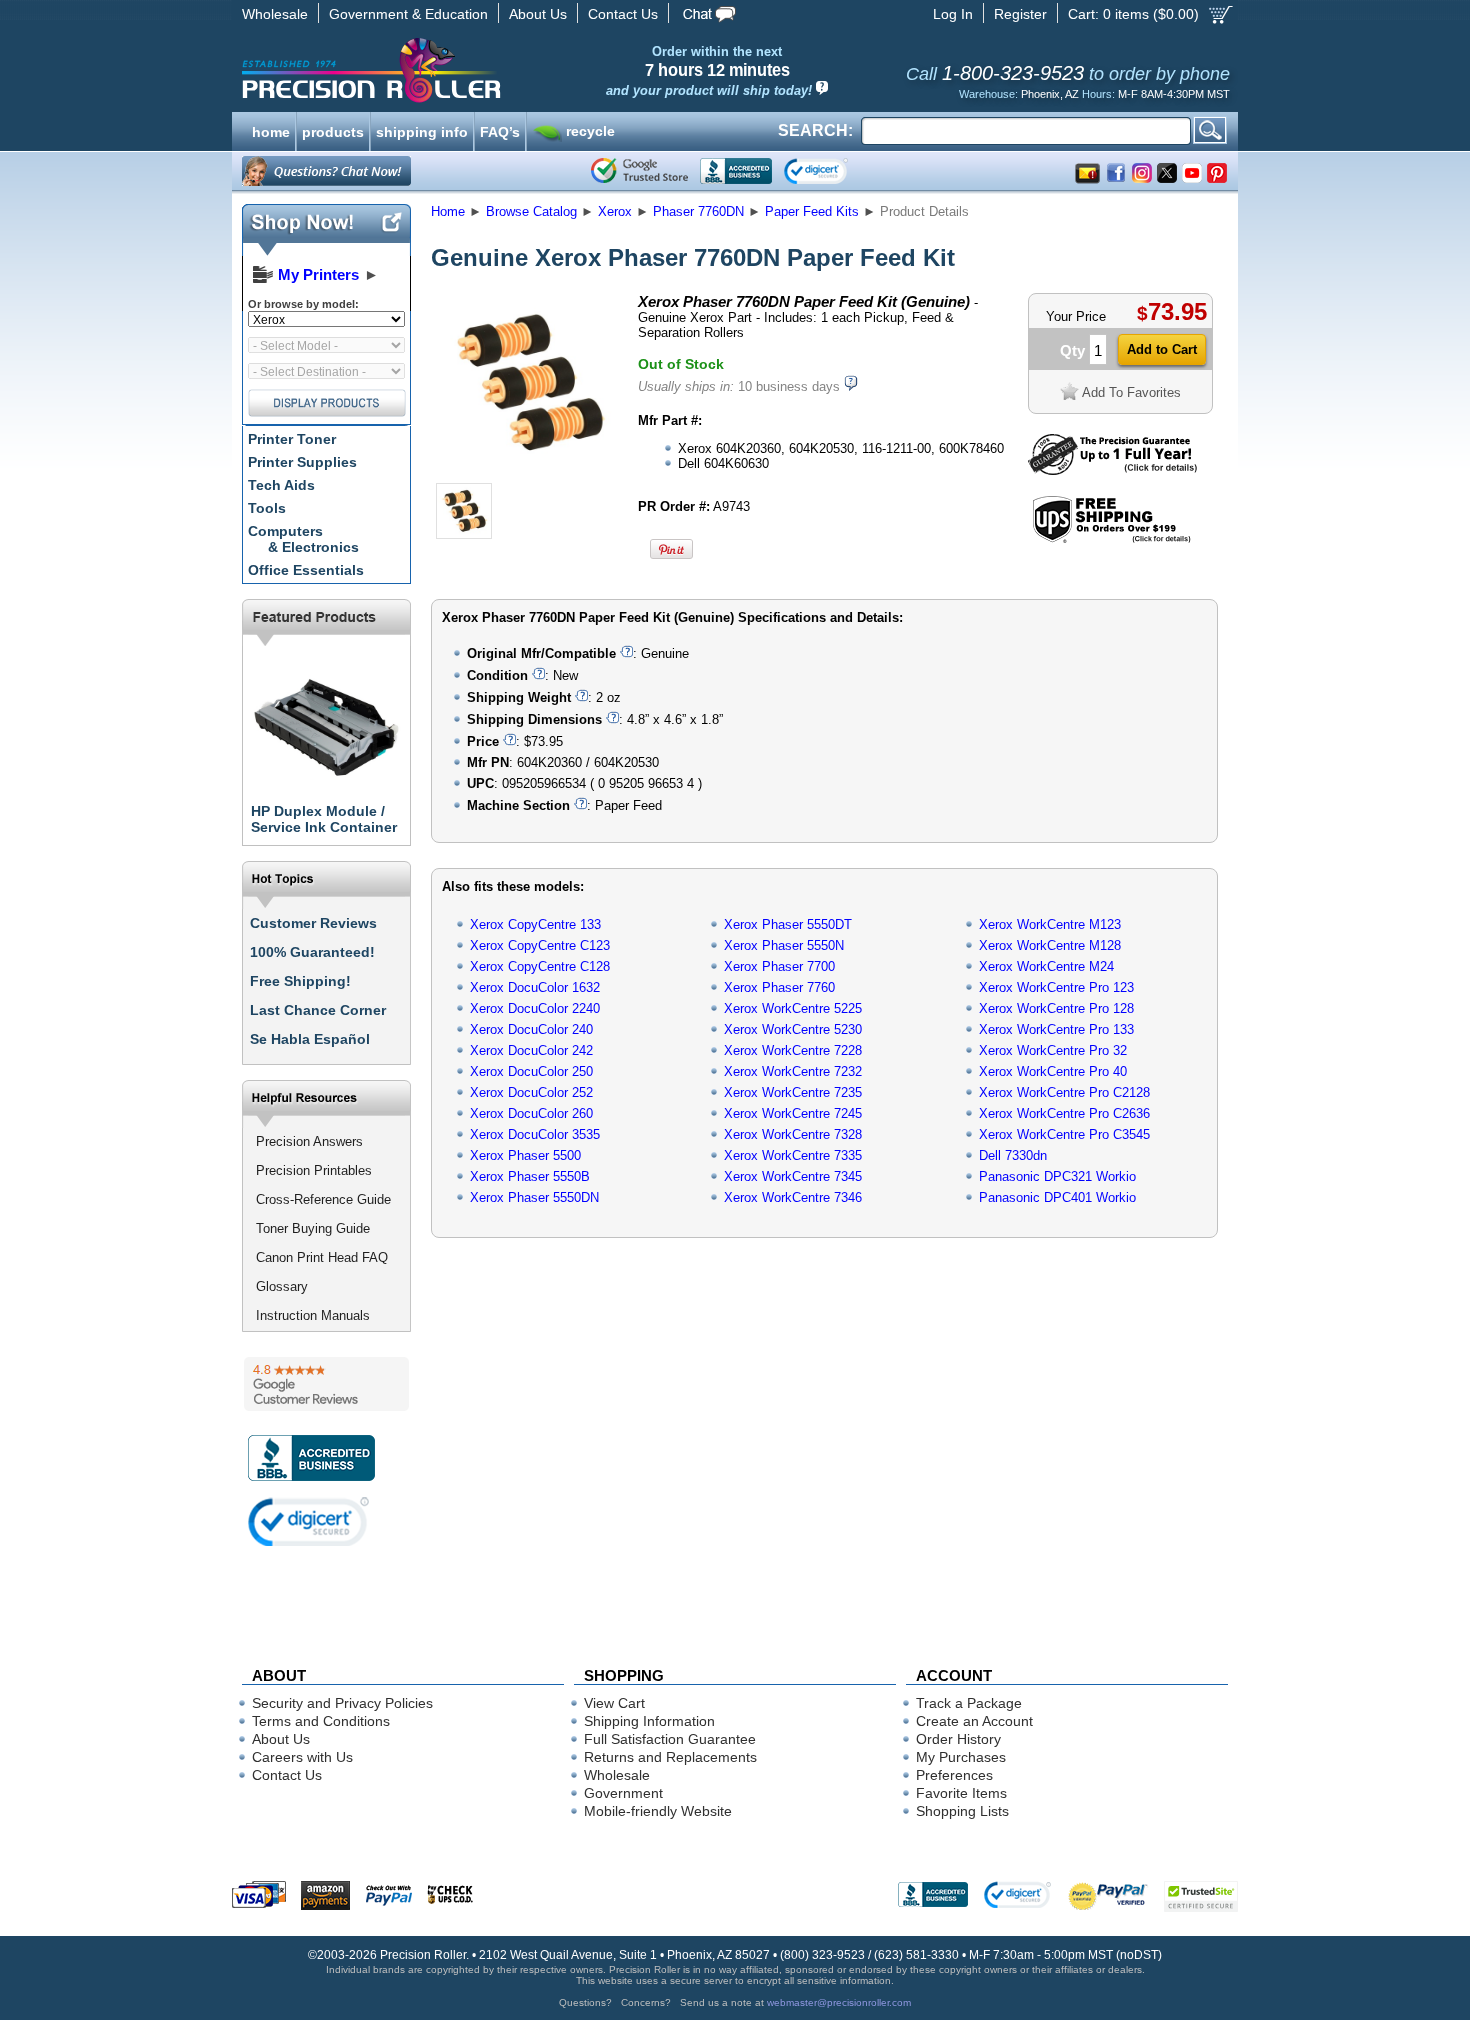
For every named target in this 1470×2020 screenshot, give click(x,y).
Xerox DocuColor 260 (531, 1113)
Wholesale (275, 14)
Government (623, 1793)
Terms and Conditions (321, 1721)
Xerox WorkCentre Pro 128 (1056, 1008)
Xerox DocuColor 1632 (535, 987)
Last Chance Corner (318, 1010)
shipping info (422, 130)
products (333, 130)
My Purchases (961, 1757)
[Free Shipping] (1111, 539)
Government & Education (408, 14)
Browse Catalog (531, 211)
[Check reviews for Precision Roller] (326, 1384)
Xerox (615, 211)
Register (1020, 14)
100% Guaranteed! (312, 952)
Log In (953, 14)
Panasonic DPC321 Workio (1057, 1176)
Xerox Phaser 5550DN (534, 1197)
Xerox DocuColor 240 (531, 1029)
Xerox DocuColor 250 (531, 1071)
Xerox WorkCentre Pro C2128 (1064, 1092)
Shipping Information (649, 1721)
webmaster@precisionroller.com (839, 2002)
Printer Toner (292, 439)
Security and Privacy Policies (342, 1703)
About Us (538, 14)
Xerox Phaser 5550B (530, 1176)
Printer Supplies (302, 462)
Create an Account (974, 1721)
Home (448, 211)
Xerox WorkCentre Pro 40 (1053, 1071)
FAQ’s (500, 130)
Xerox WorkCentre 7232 (793, 1071)
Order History (958, 1739)
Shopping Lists (962, 1811)
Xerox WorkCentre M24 (1046, 966)
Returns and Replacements (670, 1757)
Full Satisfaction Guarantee (670, 1739)
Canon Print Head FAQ (322, 1257)
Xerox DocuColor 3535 (535, 1134)
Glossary (282, 1286)
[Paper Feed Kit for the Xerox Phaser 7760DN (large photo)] (528, 472)
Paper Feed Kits (812, 211)
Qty (1072, 350)
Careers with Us (302, 1757)
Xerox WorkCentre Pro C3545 (1064, 1134)
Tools (267, 508)
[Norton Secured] (832, 171)
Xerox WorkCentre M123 (1050, 924)
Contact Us (623, 14)
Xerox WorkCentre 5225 (793, 1008)
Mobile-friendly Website (658, 1811)
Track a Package (969, 1703)
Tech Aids (281, 485)
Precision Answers (309, 1141)
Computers (303, 539)
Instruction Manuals (313, 1315)
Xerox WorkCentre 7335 (793, 1155)
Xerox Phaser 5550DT (788, 924)
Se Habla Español (310, 1039)
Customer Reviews (313, 923)
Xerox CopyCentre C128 (540, 966)
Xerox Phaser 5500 (525, 1155)
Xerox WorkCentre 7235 (793, 1092)
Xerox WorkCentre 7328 (793, 1134)
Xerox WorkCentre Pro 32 (1053, 1050)
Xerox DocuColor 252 (531, 1092)
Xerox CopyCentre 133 (535, 924)
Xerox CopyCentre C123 (540, 945)
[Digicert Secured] (309, 1521)
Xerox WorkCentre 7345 (793, 1176)
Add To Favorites (1131, 392)
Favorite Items (961, 1793)
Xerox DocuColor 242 (531, 1050)
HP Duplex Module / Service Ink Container (324, 819)
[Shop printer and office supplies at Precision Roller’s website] (475, 70)
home (271, 130)
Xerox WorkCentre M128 (1050, 945)
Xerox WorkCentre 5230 (793, 1029)
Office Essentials (306, 570)
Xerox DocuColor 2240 (535, 1008)
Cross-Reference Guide (323, 1199)
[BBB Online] (736, 171)
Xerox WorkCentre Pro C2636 (1064, 1113)
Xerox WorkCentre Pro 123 (1056, 987)
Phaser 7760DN (698, 211)
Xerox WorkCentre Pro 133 (1056, 1029)
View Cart (614, 1703)
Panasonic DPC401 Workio (1057, 1197)
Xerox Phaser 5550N (784, 945)
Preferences (954, 1775)
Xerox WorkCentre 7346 (793, 1197)
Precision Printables (314, 1170)
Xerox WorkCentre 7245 (793, 1113)
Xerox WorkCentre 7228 (793, 1050)
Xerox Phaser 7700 (779, 966)
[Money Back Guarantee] (1112, 470)
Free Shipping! (300, 981)
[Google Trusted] (639, 171)
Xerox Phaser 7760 (779, 987)
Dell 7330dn (1013, 1155)
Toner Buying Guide (313, 1228)
